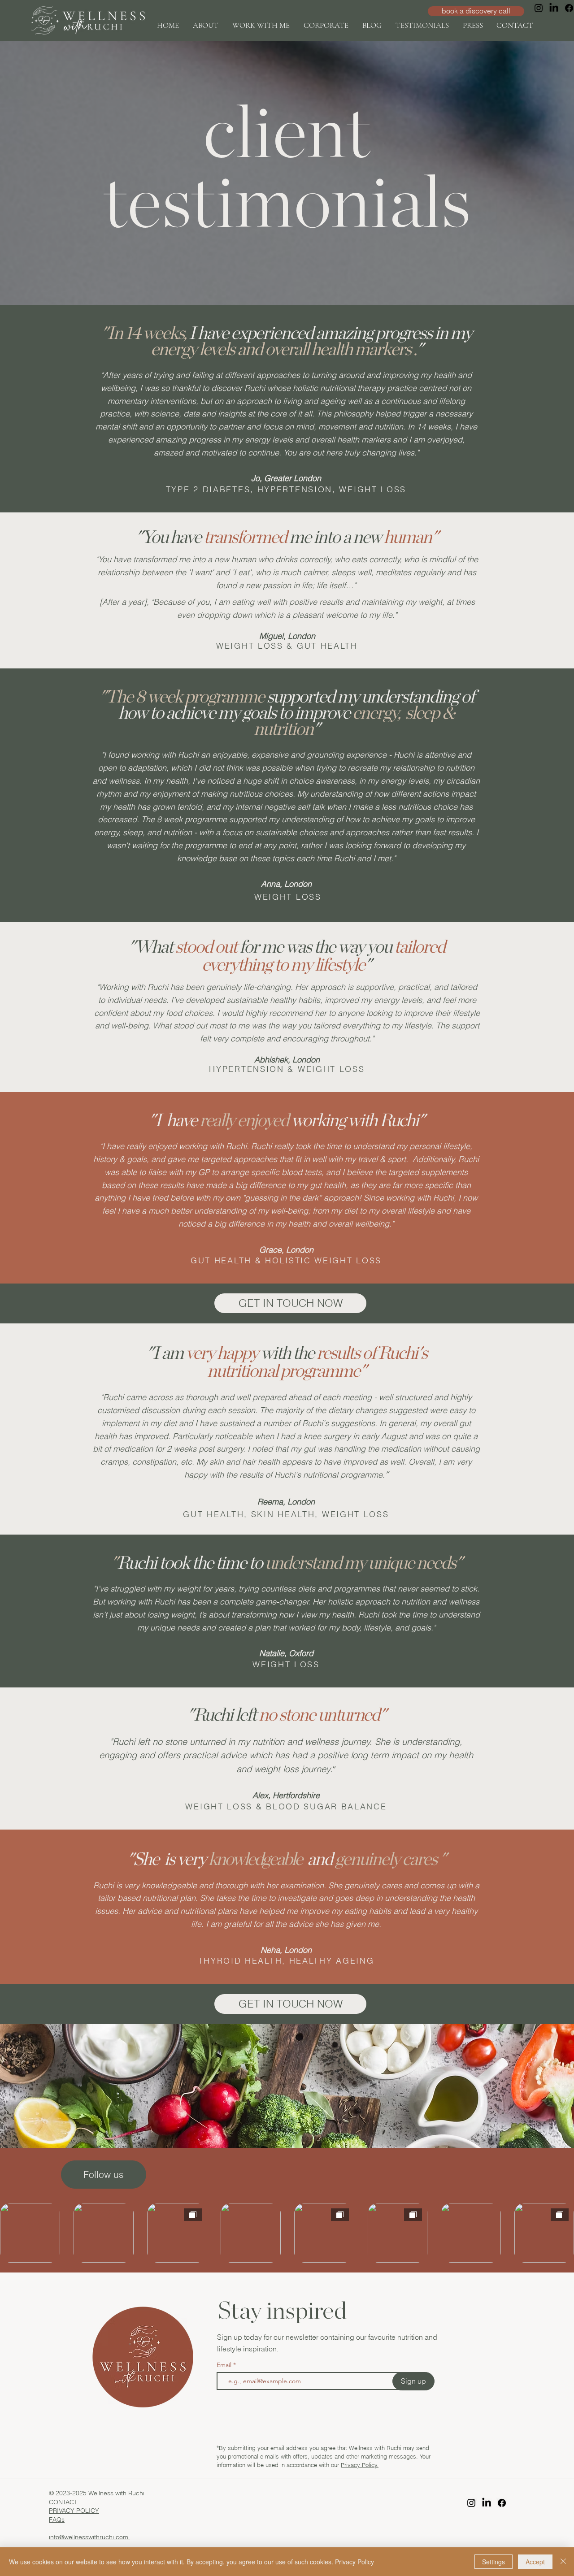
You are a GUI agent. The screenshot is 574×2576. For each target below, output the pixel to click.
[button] (261, 25)
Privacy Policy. (360, 2465)
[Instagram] (539, 8)
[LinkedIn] (554, 8)
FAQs (57, 2520)
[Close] (563, 2562)
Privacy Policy (354, 2562)
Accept (535, 2562)
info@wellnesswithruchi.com (89, 2537)
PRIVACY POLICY (74, 2511)
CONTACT (63, 2502)
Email (225, 2365)
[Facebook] (502, 2503)
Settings (494, 2562)
